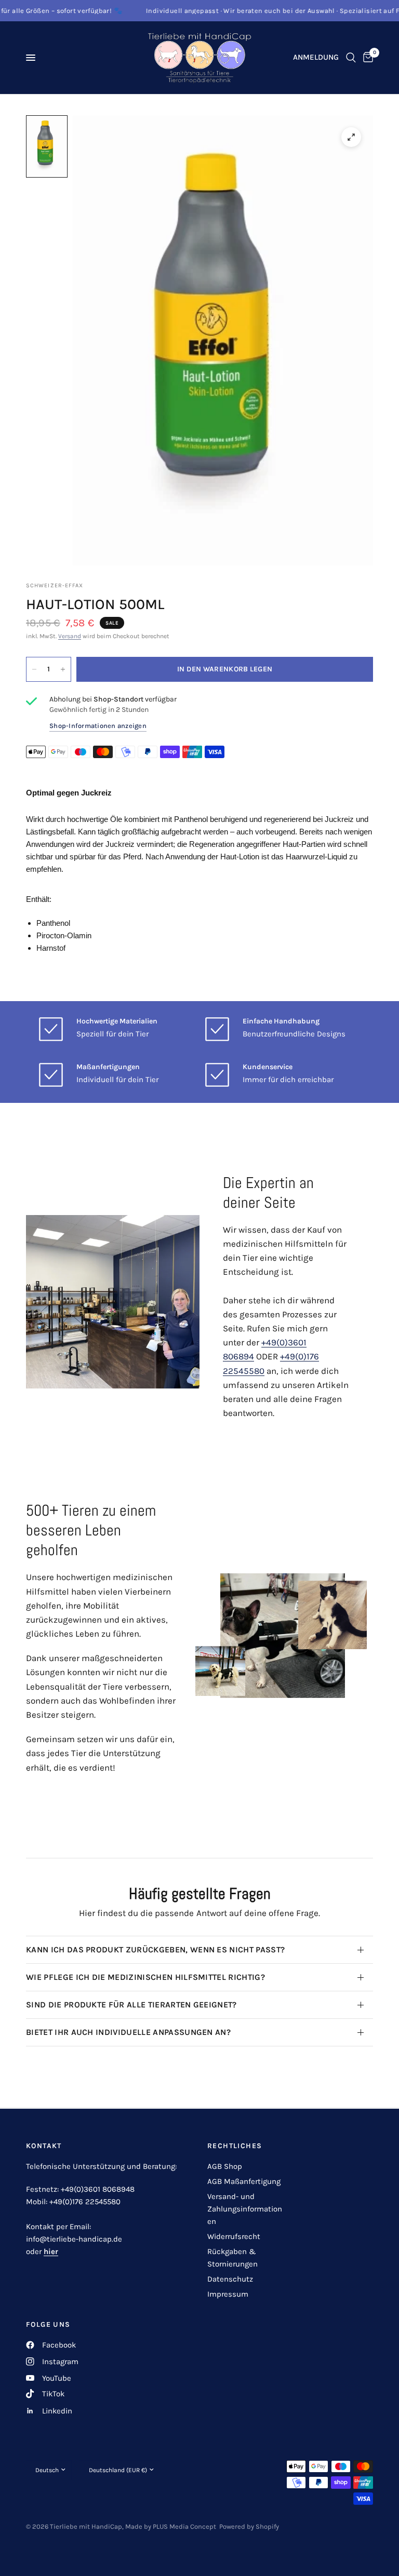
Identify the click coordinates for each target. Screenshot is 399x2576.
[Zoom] (351, 137)
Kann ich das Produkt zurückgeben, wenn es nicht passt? (155, 1950)
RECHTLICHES (235, 2146)
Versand (70, 636)
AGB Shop (225, 2166)
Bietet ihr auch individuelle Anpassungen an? (128, 2032)
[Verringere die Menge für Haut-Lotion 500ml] (34, 669)
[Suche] (351, 58)
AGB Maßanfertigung (244, 2181)
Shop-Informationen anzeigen (98, 726)
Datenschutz (230, 2279)
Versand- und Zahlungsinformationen (245, 2209)
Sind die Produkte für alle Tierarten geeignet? (131, 2005)
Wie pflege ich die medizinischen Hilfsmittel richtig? (145, 1977)
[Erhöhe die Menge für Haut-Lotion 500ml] (63, 669)
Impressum (228, 2294)
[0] (366, 58)
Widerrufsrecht (234, 2236)
